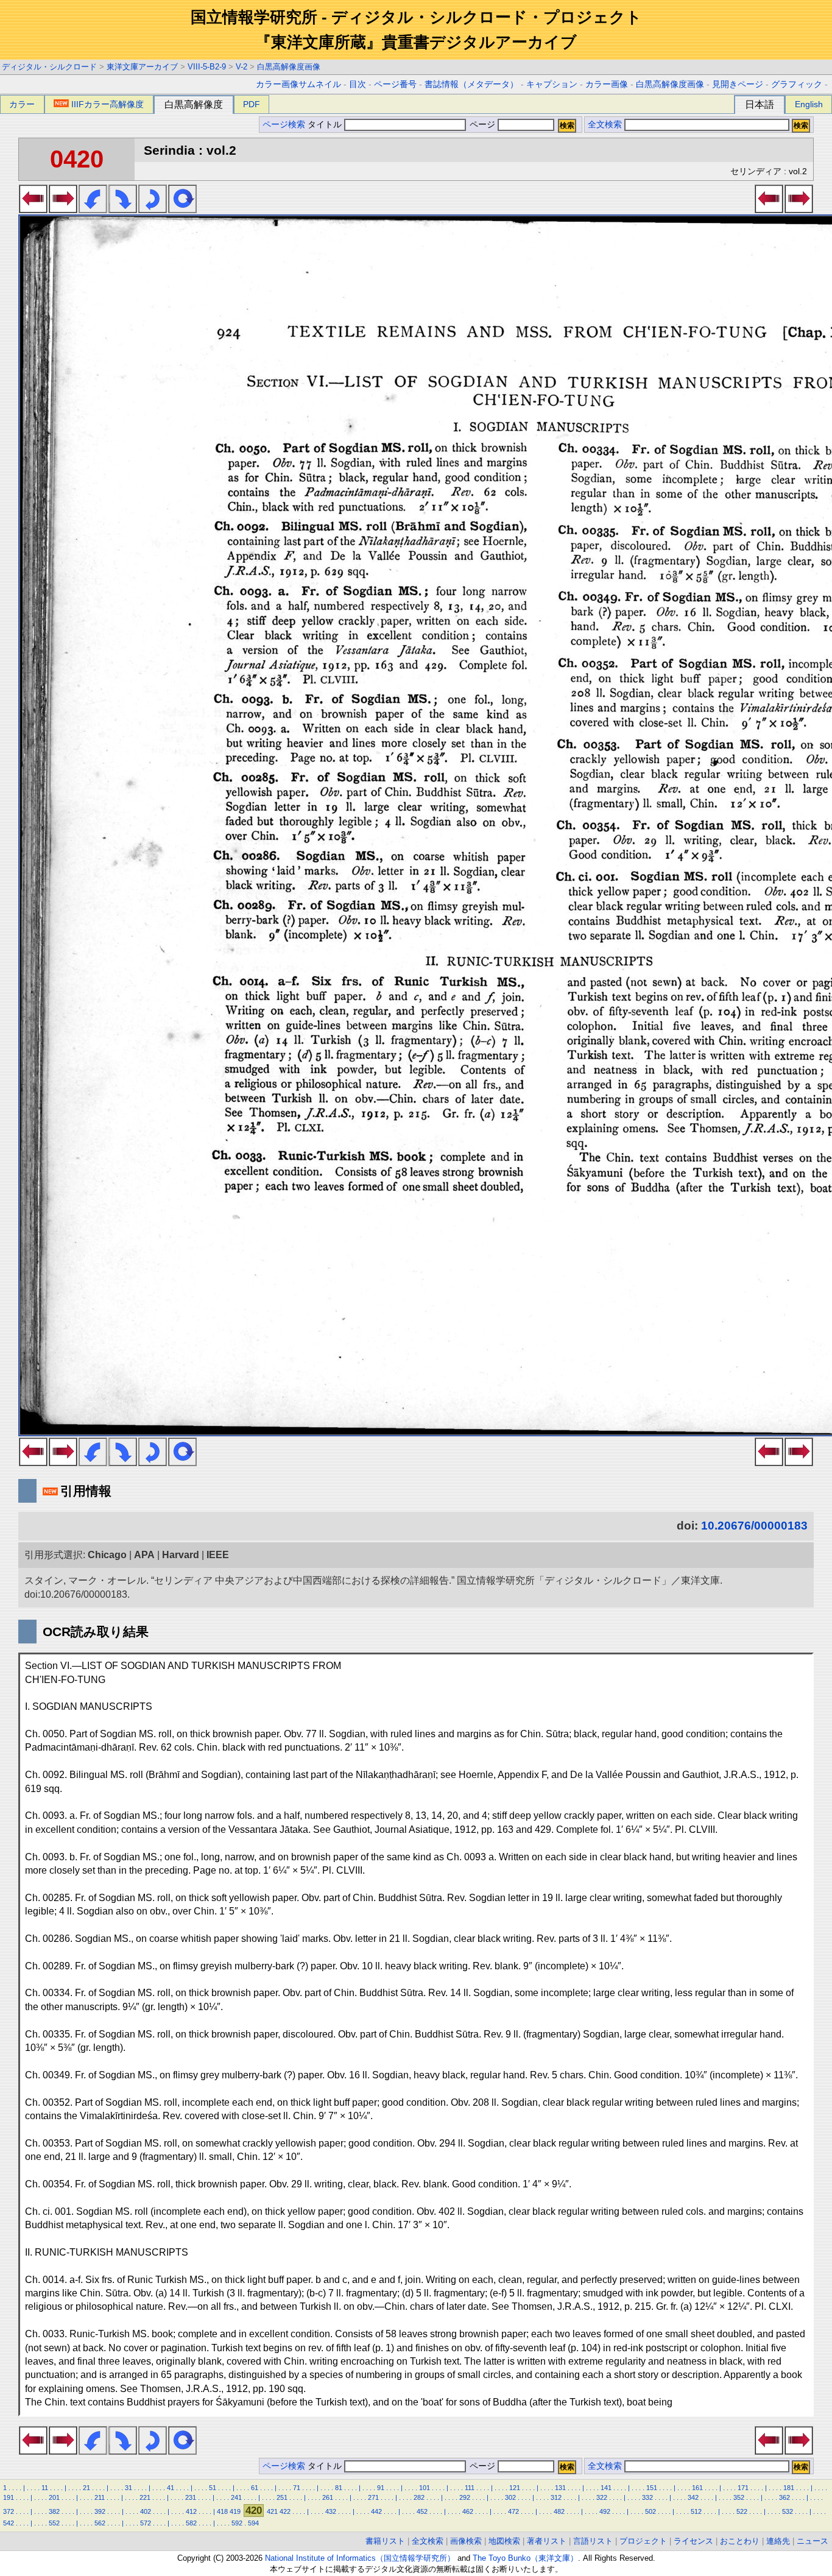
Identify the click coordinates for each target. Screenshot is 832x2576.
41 (171, 2488)
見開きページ (738, 84)
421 (272, 2511)
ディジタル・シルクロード (49, 67)
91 (381, 2488)
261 (328, 2497)
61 (255, 2488)
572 (146, 2523)
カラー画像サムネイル (298, 84)
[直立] (182, 210)
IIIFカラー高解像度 (108, 104)
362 (784, 2497)
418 (222, 2511)
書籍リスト (385, 2541)
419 (235, 2511)
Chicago (107, 1555)
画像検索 (466, 2541)
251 (282, 2497)
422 (285, 2511)
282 (419, 2497)
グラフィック (797, 84)
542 (9, 2523)
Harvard (181, 1555)
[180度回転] (153, 210)
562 (100, 2523)
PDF (252, 104)
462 (468, 2511)
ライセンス (693, 2541)
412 (191, 2511)
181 (789, 2488)
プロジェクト (643, 2541)
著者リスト (547, 2541)
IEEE (218, 1555)
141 (606, 2488)
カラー (22, 104)
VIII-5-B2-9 (207, 67)
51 (213, 2488)
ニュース (813, 2541)
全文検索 (605, 125)
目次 (358, 84)
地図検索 (504, 2541)
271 (373, 2497)
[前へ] (33, 210)
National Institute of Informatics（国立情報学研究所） (360, 2558)
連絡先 (778, 2541)
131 (560, 2488)
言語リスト (593, 2541)
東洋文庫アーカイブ (142, 67)
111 (470, 2488)
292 (465, 2497)
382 (54, 2511)
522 (742, 2511)
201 (54, 2497)
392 (100, 2511)
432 (331, 2511)
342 (693, 2497)
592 (237, 2523)
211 (100, 2497)
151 (652, 2488)
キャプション (552, 84)
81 (339, 2488)
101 (425, 2488)
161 (697, 2488)
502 (650, 2511)
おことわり (740, 2541)
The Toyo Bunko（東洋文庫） (525, 2558)
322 (602, 2497)
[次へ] (63, 210)
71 (297, 2488)
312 (556, 2497)
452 (422, 2511)
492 (605, 2511)
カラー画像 (607, 84)
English (809, 104)
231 (191, 2497)
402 (146, 2511)
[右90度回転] (123, 210)
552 (54, 2523)
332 (647, 2497)
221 (145, 2497)
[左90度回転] (93, 210)
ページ (482, 125)
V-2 (241, 67)
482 (559, 2511)
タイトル (326, 125)
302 (510, 2497)
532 (788, 2511)
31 (129, 2488)
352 (739, 2497)
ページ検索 (284, 125)
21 (86, 2488)
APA (144, 1555)
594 (253, 2523)
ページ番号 (395, 84)
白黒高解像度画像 (289, 67)
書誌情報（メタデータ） (471, 84)
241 (236, 2497)
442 (376, 2511)
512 (696, 2511)
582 (191, 2523)
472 (513, 2511)
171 (743, 2488)
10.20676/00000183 (754, 1526)
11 (45, 2488)
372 (9, 2511)
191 (9, 2497)
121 (515, 2488)
